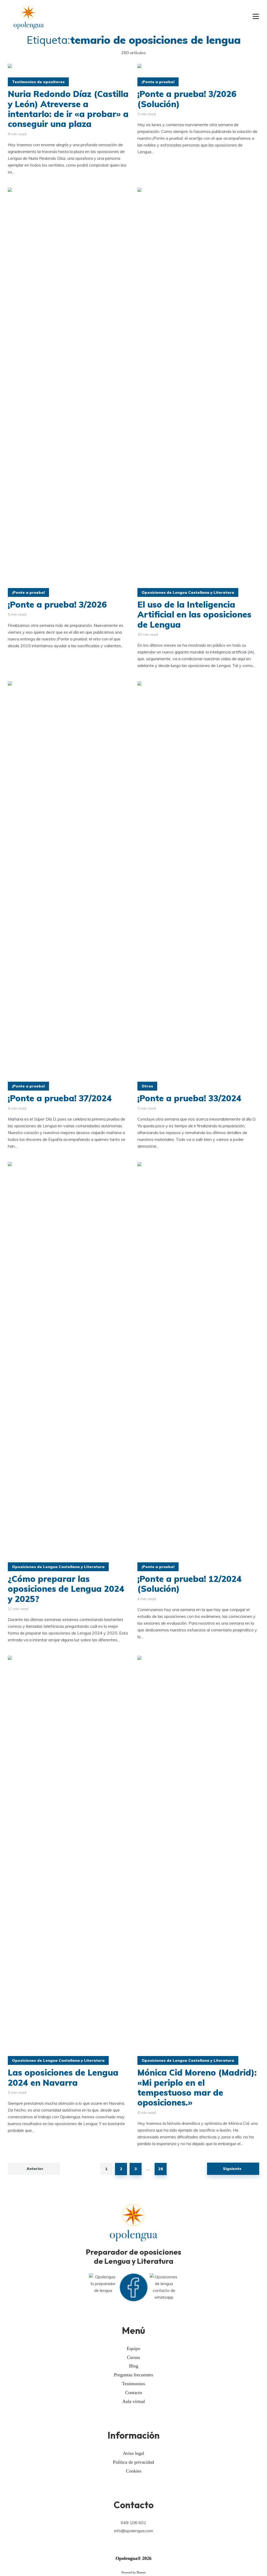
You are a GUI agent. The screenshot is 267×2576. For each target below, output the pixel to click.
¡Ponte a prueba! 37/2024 (61, 1098)
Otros (147, 1086)
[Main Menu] (256, 17)
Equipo (133, 2348)
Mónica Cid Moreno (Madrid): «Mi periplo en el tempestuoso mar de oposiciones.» (197, 2088)
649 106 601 (133, 2523)
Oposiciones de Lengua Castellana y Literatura (188, 592)
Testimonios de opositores (38, 82)
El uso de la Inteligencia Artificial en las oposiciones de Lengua (194, 614)
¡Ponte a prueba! (158, 82)
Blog (134, 2366)
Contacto (134, 2393)
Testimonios (133, 2384)
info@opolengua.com (134, 2531)
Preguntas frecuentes (133, 2375)
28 (161, 2169)
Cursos (133, 2357)
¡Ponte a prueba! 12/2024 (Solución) (190, 1584)
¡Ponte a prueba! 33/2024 (191, 1098)
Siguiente (232, 2169)
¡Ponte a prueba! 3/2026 (57, 604)
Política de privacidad (133, 2462)
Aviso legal (133, 2453)
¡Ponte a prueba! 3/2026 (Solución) (187, 99)
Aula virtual (134, 2401)
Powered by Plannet (133, 2572)
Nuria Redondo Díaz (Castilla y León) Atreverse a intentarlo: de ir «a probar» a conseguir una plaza (68, 109)
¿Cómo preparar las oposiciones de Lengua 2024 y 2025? (66, 1589)
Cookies (134, 2471)
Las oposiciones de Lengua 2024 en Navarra (63, 2078)
